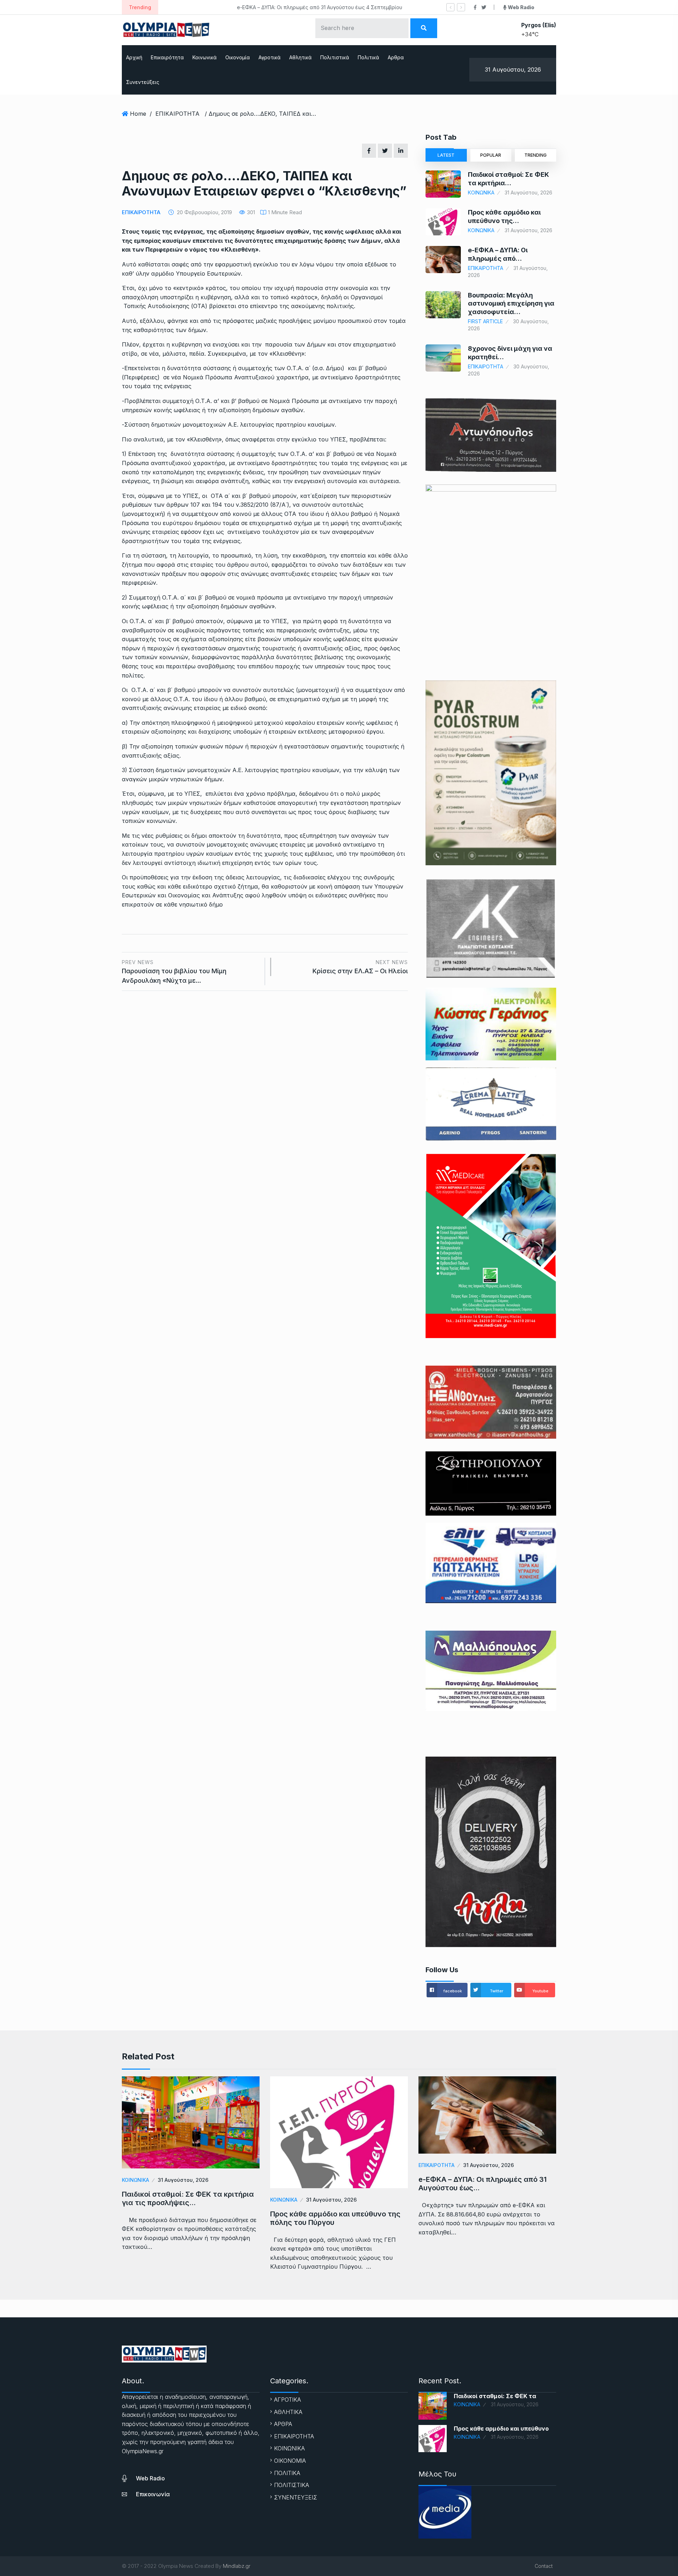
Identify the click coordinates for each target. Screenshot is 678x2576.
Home (138, 114)
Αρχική (134, 57)
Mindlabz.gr (237, 2566)
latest (446, 155)
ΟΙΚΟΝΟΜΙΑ (290, 2461)
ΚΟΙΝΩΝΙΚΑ (481, 192)
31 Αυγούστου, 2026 (183, 2180)
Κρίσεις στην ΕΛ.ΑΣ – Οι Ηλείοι (360, 967)
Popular (491, 155)
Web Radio (150, 2478)
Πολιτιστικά (335, 57)
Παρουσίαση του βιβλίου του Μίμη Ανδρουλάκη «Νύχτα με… (174, 972)
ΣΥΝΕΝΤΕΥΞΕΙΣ (296, 2497)
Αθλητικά (301, 57)
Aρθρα (396, 57)
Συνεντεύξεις (143, 82)
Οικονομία (238, 57)
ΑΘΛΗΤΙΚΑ (288, 2412)
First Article (485, 321)
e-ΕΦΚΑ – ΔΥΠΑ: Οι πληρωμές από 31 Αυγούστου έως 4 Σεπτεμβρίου (249, 7)
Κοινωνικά (205, 57)
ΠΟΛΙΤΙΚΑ (287, 2473)
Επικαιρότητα (167, 57)
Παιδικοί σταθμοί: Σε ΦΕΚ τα (495, 2396)
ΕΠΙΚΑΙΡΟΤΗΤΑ (177, 114)
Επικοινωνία (153, 2494)
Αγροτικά (270, 57)
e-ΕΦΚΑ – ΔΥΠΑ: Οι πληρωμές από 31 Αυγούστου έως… (483, 2184)
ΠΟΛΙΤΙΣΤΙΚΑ (292, 2485)
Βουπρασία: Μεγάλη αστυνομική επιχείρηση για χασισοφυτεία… (511, 303)
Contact (544, 2566)
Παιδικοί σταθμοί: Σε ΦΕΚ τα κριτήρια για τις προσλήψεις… (188, 2198)
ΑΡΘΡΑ (283, 2424)
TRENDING (536, 155)
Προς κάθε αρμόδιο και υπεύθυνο (501, 2428)
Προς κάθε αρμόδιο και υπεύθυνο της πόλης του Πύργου (335, 2218)
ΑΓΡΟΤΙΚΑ (287, 2400)
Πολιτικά (368, 57)
